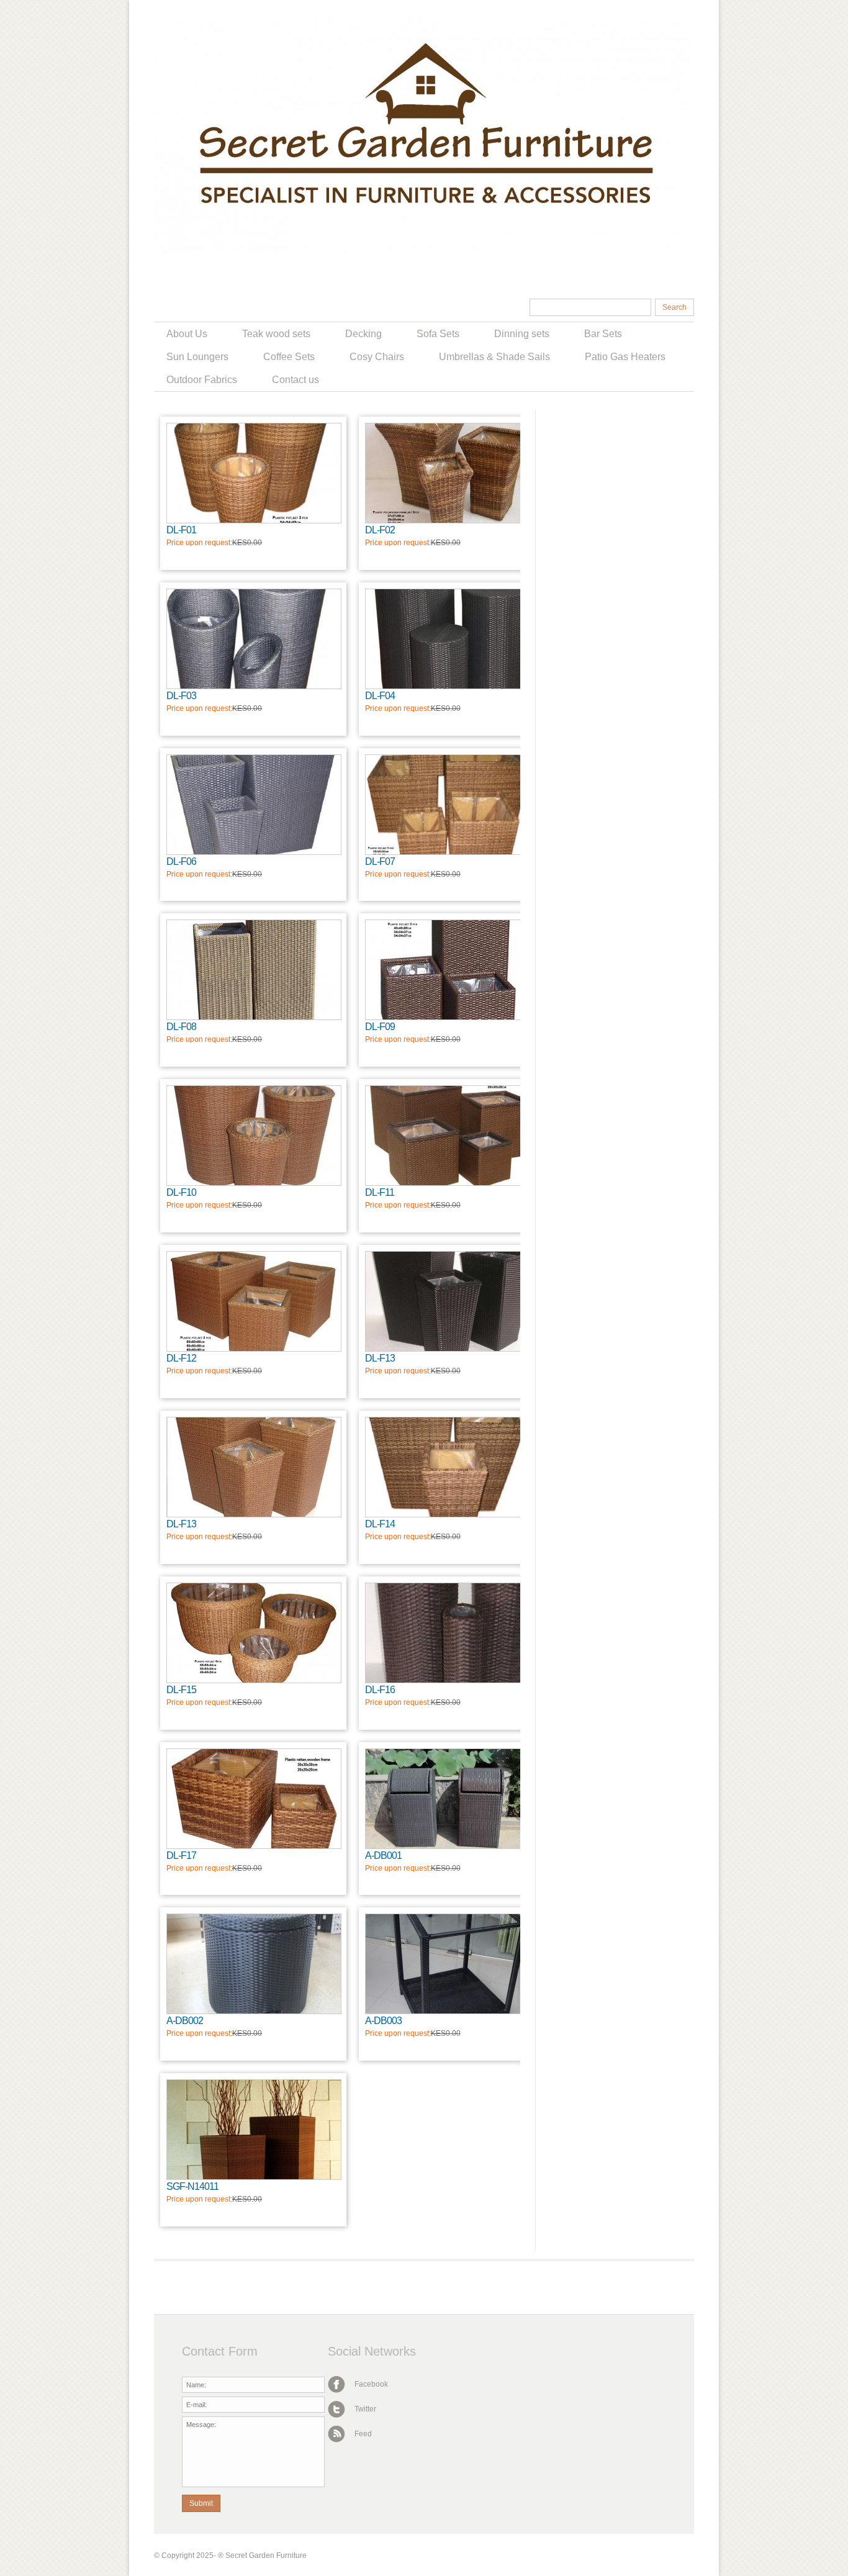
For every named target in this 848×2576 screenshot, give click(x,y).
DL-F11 (380, 1192)
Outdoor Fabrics (202, 380)
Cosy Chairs (377, 357)
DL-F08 (181, 1027)
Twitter (364, 2409)
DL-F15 (181, 1690)
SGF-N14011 (192, 2186)
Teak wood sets (276, 334)
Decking (363, 334)
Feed (362, 2434)
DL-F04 (380, 696)
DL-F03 (181, 696)
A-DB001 (383, 1855)
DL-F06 (181, 861)
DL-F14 (380, 1524)
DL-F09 (380, 1027)
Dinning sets (522, 334)
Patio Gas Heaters (625, 357)
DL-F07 (380, 861)
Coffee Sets (289, 357)
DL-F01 (181, 530)
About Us (187, 334)
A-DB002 (185, 2021)
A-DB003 (383, 2021)
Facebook (370, 2384)
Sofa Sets (438, 334)
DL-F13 (380, 1358)
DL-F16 (380, 1690)
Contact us (295, 380)
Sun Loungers (197, 357)
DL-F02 (380, 530)
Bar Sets (603, 334)
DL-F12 (181, 1358)
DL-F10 (181, 1192)
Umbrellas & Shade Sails (494, 357)
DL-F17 (181, 1855)
